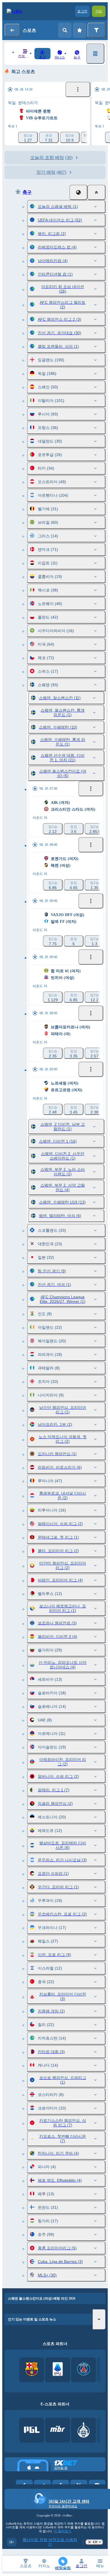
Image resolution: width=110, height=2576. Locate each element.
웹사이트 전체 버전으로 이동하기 (50, 2542)
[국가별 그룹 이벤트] (78, 192)
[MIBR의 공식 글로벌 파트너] (58, 2430)
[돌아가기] (12, 30)
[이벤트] (78, 89)
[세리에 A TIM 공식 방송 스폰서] (58, 2370)
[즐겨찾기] (80, 30)
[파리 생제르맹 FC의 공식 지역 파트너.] (84, 2370)
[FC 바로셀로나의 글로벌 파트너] (32, 2370)
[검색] (65, 30)
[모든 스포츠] (95, 54)
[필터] (96, 30)
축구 (27, 192)
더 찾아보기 (62, 2531)
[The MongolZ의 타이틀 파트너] (84, 2430)
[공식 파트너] (32, 2430)
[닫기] (96, 192)
